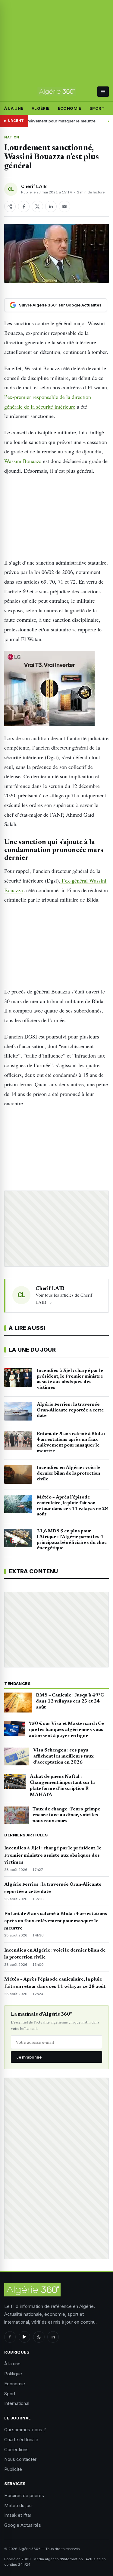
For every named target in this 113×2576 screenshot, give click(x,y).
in (53, 2337)
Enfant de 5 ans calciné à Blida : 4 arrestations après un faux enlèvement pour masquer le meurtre (56, 1921)
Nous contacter (20, 2459)
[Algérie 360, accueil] (56, 92)
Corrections (16, 2450)
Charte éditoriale (21, 2440)
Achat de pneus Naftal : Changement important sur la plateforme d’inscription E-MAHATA (62, 1785)
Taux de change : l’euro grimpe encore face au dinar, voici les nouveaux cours (66, 1815)
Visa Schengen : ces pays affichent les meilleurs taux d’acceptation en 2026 (63, 1756)
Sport (97, 108)
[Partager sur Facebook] (24, 206)
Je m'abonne (29, 2057)
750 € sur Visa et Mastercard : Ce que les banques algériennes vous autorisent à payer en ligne (66, 1730)
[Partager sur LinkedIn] (51, 206)
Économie (70, 108)
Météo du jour (19, 2505)
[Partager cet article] (10, 206)
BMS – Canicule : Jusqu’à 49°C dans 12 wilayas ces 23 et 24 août (70, 1701)
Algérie (41, 108)
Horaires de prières (24, 2495)
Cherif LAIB (34, 186)
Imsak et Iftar (18, 2515)
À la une (14, 108)
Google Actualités (23, 2525)
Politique (13, 2374)
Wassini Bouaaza (23, 461)
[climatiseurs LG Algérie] (56, 689)
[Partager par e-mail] (64, 206)
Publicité (13, 2469)
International (17, 2403)
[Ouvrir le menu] (103, 92)
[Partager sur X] (37, 206)
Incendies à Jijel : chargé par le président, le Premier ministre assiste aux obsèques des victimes (53, 1855)
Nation (12, 137)
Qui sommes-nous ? (25, 2430)
